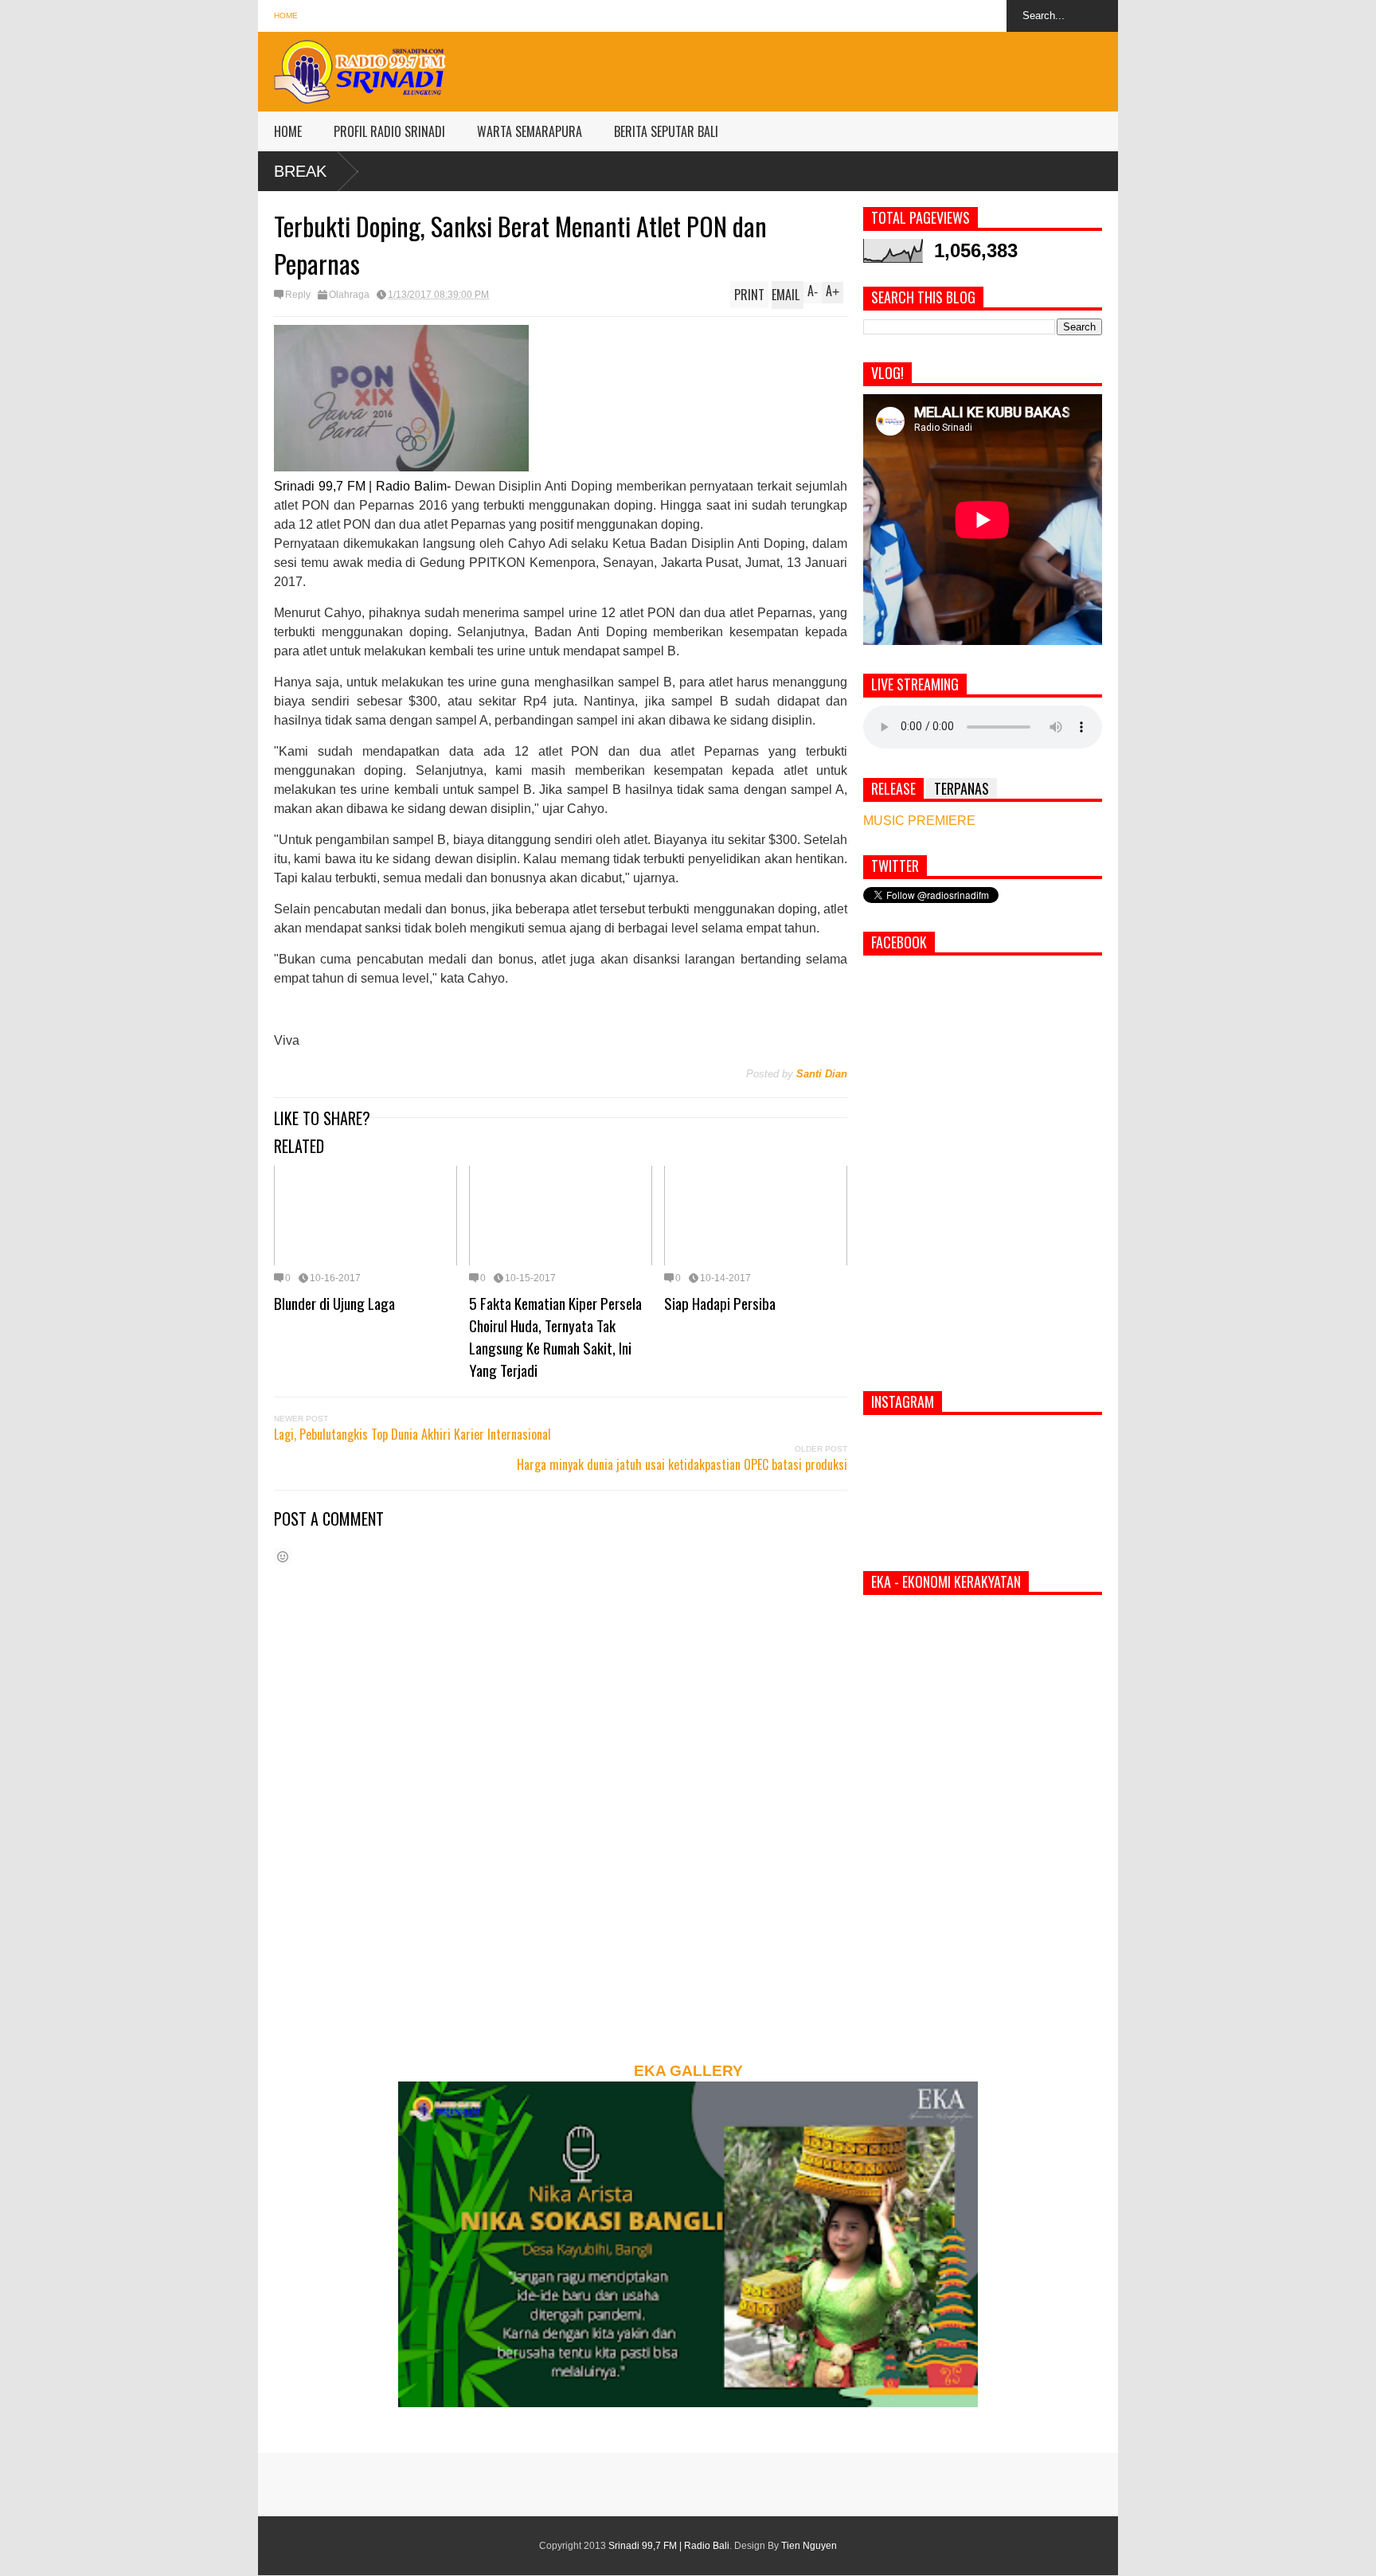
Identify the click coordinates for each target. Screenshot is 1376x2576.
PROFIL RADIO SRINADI (389, 131)
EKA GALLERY (688, 2071)
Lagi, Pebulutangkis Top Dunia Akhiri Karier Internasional (412, 1434)
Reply (298, 295)
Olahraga (349, 295)
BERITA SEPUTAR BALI (666, 131)
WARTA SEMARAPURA (530, 131)
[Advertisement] (828, 68)
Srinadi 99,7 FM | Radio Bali (669, 2546)
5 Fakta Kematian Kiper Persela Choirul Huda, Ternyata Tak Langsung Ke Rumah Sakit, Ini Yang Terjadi (555, 1336)
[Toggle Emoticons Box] (283, 1556)
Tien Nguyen (809, 2546)
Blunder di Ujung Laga (334, 1303)
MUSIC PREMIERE (919, 821)
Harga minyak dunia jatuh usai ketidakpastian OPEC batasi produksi (682, 1464)
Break (300, 171)
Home (286, 16)
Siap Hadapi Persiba (720, 1303)
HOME (288, 131)
